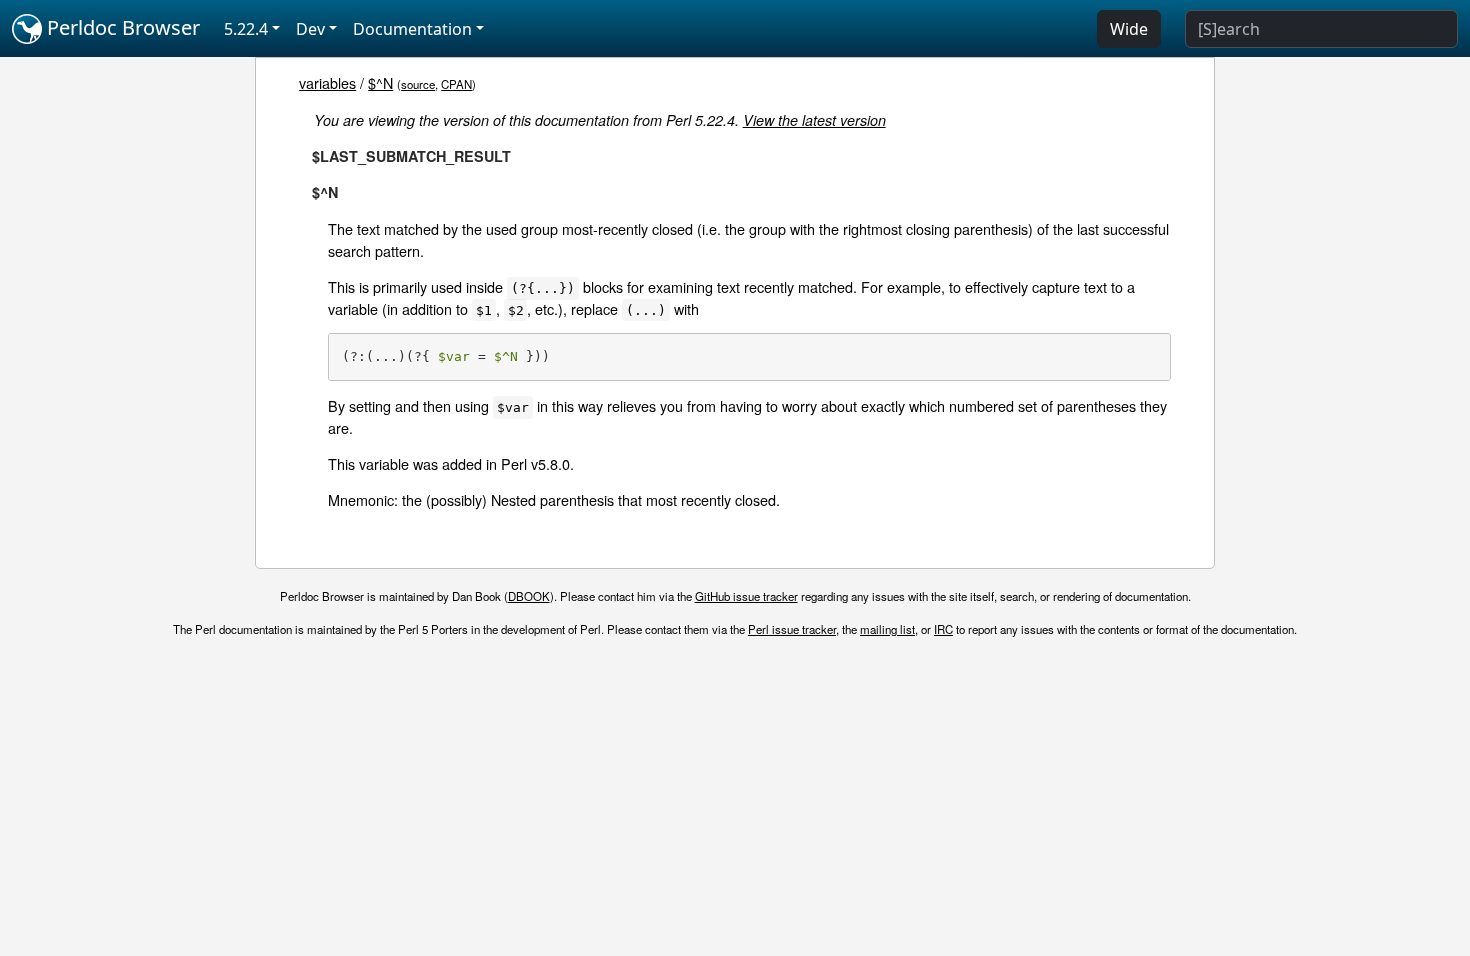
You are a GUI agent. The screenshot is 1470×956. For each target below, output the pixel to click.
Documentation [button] (412, 29)
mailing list (887, 629)
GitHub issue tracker (746, 596)
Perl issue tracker (792, 629)
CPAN (456, 84)
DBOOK (529, 596)
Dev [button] (310, 29)
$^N (380, 82)
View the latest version (814, 120)
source (418, 84)
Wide (1129, 29)
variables (327, 82)
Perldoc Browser (121, 27)
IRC (943, 629)
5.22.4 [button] (246, 29)
